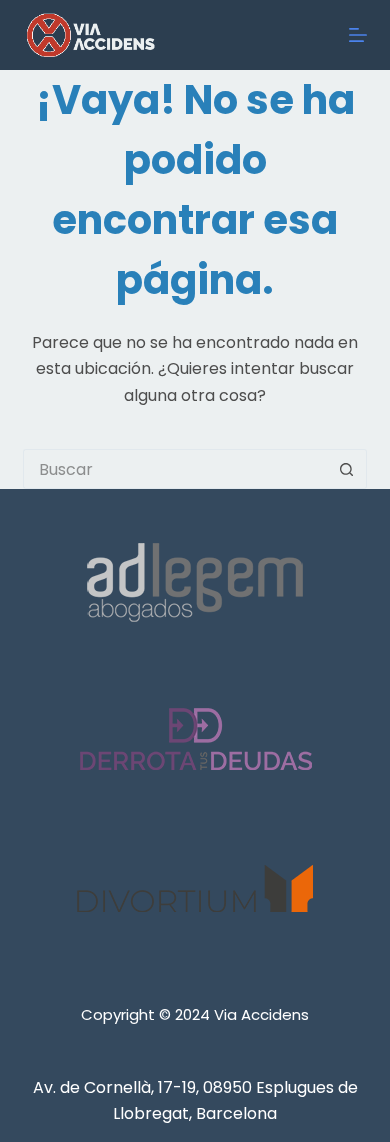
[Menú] (358, 35)
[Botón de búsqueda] (347, 469)
